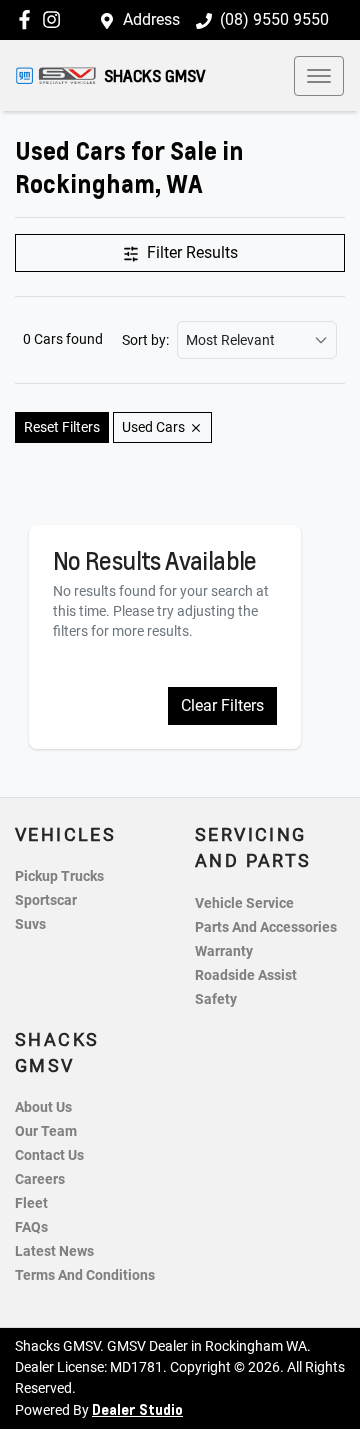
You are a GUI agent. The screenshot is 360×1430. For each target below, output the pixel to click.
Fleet (31, 1203)
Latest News (54, 1251)
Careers (40, 1179)
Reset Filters (62, 427)
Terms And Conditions (85, 1275)
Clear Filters (222, 705)
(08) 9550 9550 (274, 19)
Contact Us (49, 1155)
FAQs (31, 1227)
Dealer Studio (137, 1409)
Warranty (224, 951)
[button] (319, 76)
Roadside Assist (246, 975)
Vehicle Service (244, 903)
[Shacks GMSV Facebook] (28, 19)
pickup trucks (59, 876)
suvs (30, 924)
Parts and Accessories (266, 927)
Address (151, 19)
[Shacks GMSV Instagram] (55, 19)
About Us (43, 1107)
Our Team (46, 1131)
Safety (216, 999)
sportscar (46, 900)
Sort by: (145, 340)
